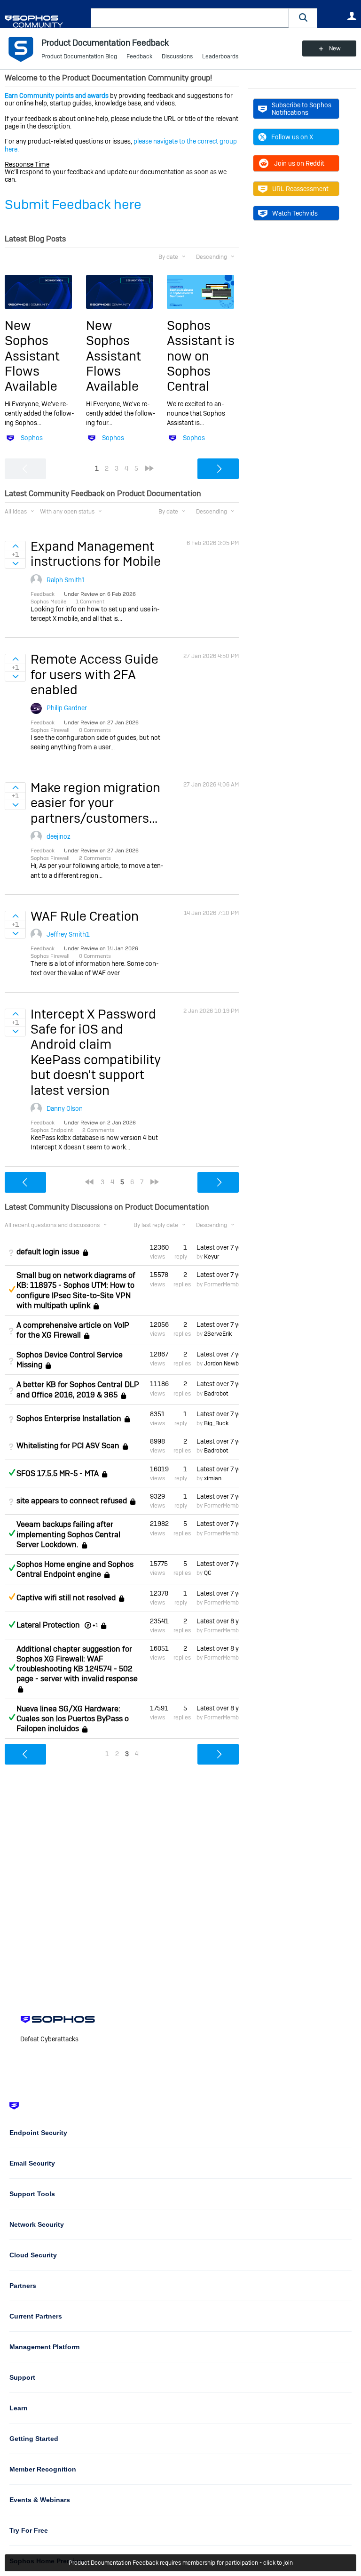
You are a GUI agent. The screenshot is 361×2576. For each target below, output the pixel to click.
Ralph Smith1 (66, 580)
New (335, 48)
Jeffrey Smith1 (68, 934)
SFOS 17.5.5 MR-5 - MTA (58, 1473)
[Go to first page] (89, 1182)
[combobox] (190, 18)
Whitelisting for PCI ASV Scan (68, 1446)
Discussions (177, 56)
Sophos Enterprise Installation (69, 1418)
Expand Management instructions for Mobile (96, 554)
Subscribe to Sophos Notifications (302, 109)
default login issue (48, 1252)
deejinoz (59, 836)
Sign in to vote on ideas (15, 546)
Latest (218, 1247)
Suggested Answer (12, 1289)
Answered (12, 1472)
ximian (213, 1478)
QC (208, 1573)
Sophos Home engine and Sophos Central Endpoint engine (75, 1569)
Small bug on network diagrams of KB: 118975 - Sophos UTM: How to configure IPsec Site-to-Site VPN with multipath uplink (76, 1290)
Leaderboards (220, 56)
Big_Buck (216, 1423)
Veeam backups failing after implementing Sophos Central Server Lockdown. (68, 1534)
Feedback (139, 56)
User (352, 16)
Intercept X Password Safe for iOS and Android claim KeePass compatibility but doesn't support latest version (96, 1052)
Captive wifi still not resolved (66, 1598)
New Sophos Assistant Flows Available (32, 356)
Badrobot (216, 1394)
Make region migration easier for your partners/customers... (95, 803)
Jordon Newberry (226, 1364)
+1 (95, 1625)
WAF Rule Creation (85, 916)
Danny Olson (65, 1108)
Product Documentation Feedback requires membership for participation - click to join (181, 2563)
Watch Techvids (295, 213)
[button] (303, 18)
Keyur (212, 1257)
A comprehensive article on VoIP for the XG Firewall (73, 1330)
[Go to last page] (149, 468)
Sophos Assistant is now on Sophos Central (201, 356)
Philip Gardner (67, 708)
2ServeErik (218, 1334)
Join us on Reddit (299, 163)
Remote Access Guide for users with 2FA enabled (94, 674)
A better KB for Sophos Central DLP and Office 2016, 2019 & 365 (78, 1389)
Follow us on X (292, 137)
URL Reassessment (300, 189)
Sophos (32, 438)
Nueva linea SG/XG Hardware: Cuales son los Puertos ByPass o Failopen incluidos (73, 1719)
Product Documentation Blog (79, 56)
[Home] (46, 21)
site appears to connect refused (72, 1501)
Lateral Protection (48, 1625)
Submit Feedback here (73, 205)
